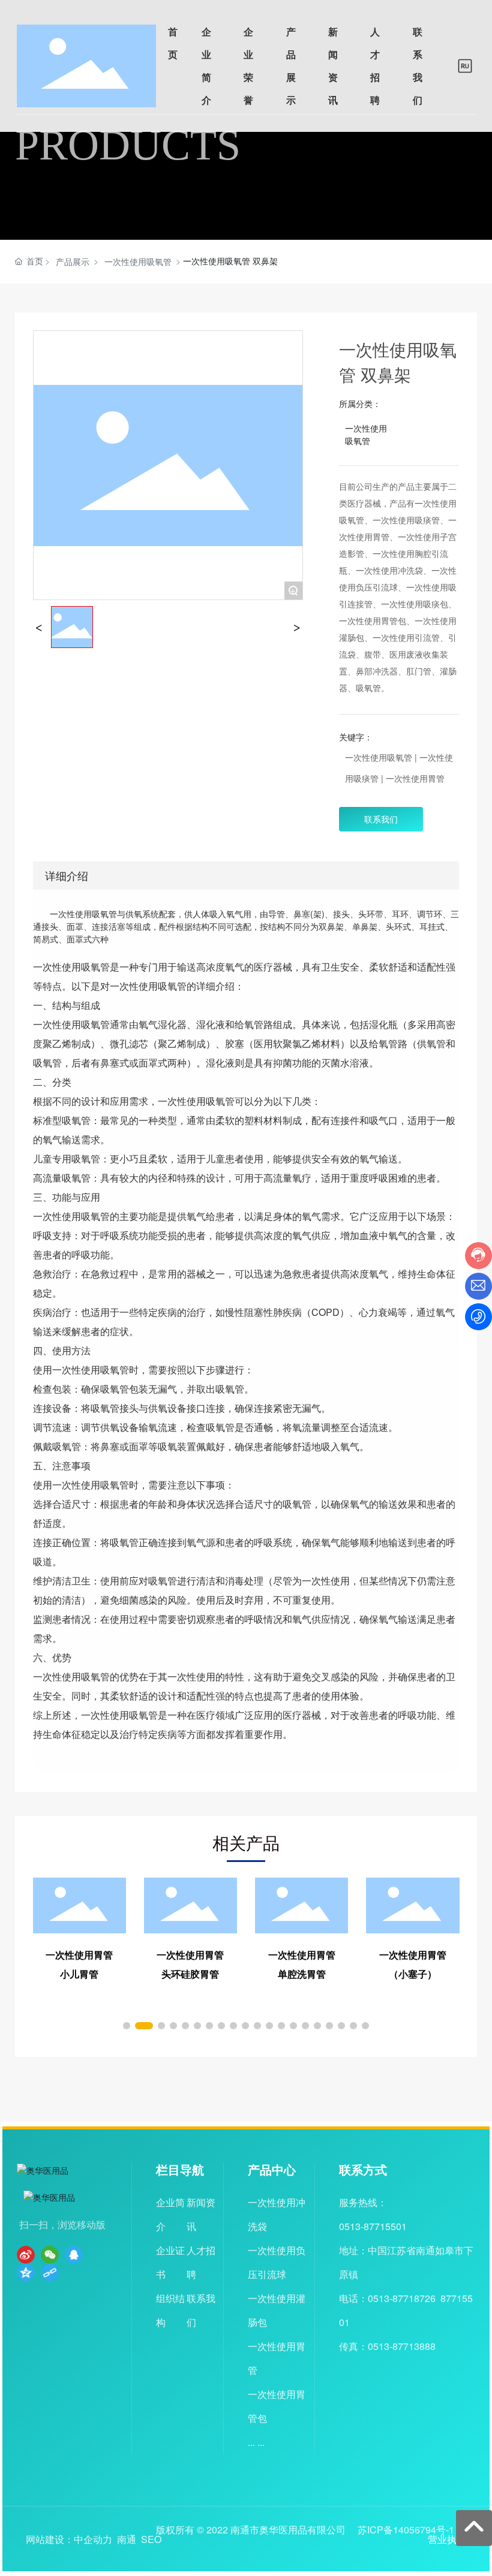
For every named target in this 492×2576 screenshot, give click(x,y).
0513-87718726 (402, 2298)
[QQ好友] (74, 2255)
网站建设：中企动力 (69, 2539)
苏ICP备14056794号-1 (406, 2530)
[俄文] (465, 65)
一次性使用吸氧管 (138, 261)
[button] (127, 2026)
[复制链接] (50, 2273)
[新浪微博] (26, 2255)
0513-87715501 (373, 2226)
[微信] (50, 2255)
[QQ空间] (26, 2273)
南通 (127, 2539)
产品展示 (73, 261)
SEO (151, 2539)
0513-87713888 (402, 2346)
